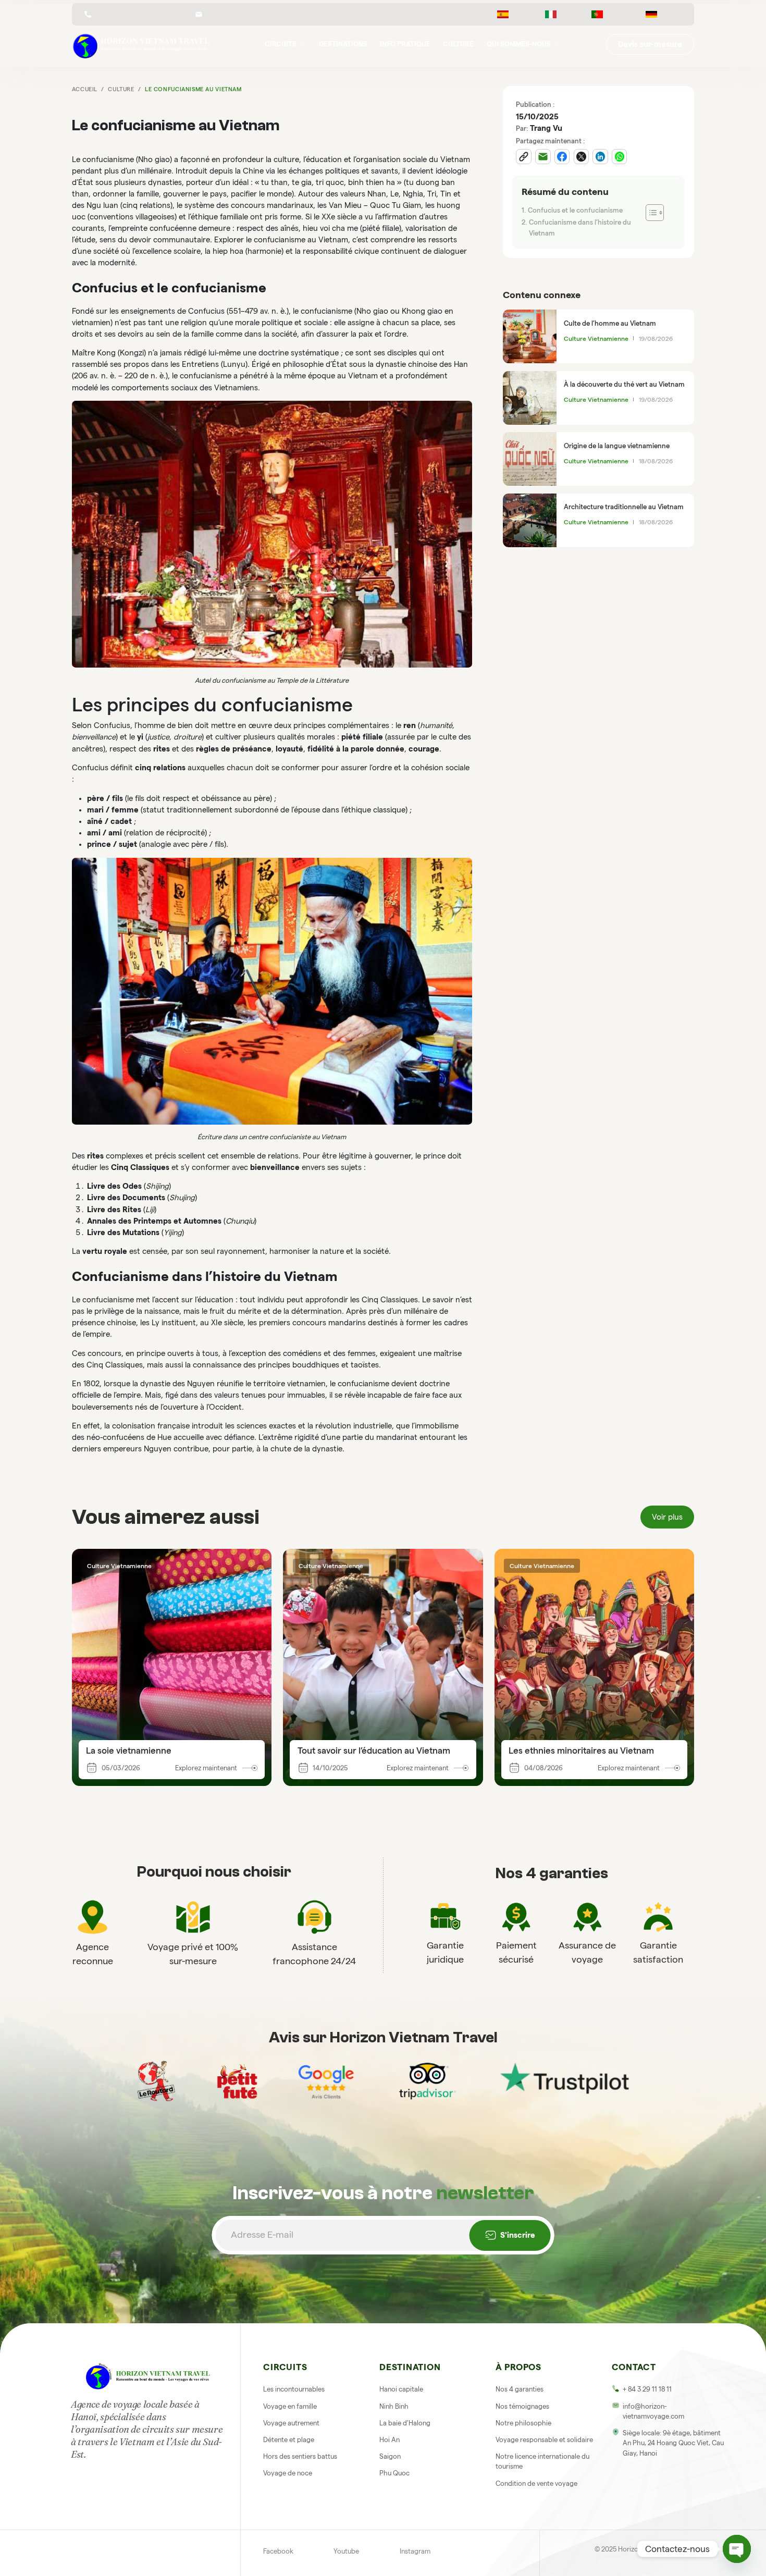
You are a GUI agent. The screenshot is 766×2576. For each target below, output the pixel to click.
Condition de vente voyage (536, 2483)
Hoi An (390, 2439)
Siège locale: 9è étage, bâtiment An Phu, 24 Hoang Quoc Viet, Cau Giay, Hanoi (673, 2443)
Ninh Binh (394, 2406)
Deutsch (672, 15)
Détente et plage (289, 2439)
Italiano (570, 15)
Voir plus (667, 1517)
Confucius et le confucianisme (575, 210)
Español (523, 15)
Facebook (278, 2551)
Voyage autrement (291, 2423)
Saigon (390, 2456)
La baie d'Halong (405, 2423)
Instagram (415, 2551)
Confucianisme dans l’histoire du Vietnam (580, 228)
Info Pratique (405, 44)
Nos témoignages (522, 2406)
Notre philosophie (523, 2423)
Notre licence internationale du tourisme (542, 2461)
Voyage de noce (288, 2473)
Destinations (343, 44)
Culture (458, 44)
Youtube (346, 2551)
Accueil (85, 89)
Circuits (281, 44)
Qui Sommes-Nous (519, 44)
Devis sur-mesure (650, 44)
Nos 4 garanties (520, 2389)
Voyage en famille (290, 2406)
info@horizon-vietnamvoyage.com (251, 14)
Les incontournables (294, 2389)
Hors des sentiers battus (300, 2456)
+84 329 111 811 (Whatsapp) (129, 14)
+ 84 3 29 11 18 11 (647, 2389)
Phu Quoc (394, 2473)
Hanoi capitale (401, 2389)
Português (620, 15)
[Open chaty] (737, 2549)
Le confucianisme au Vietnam (193, 89)
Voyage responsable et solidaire (544, 2439)
